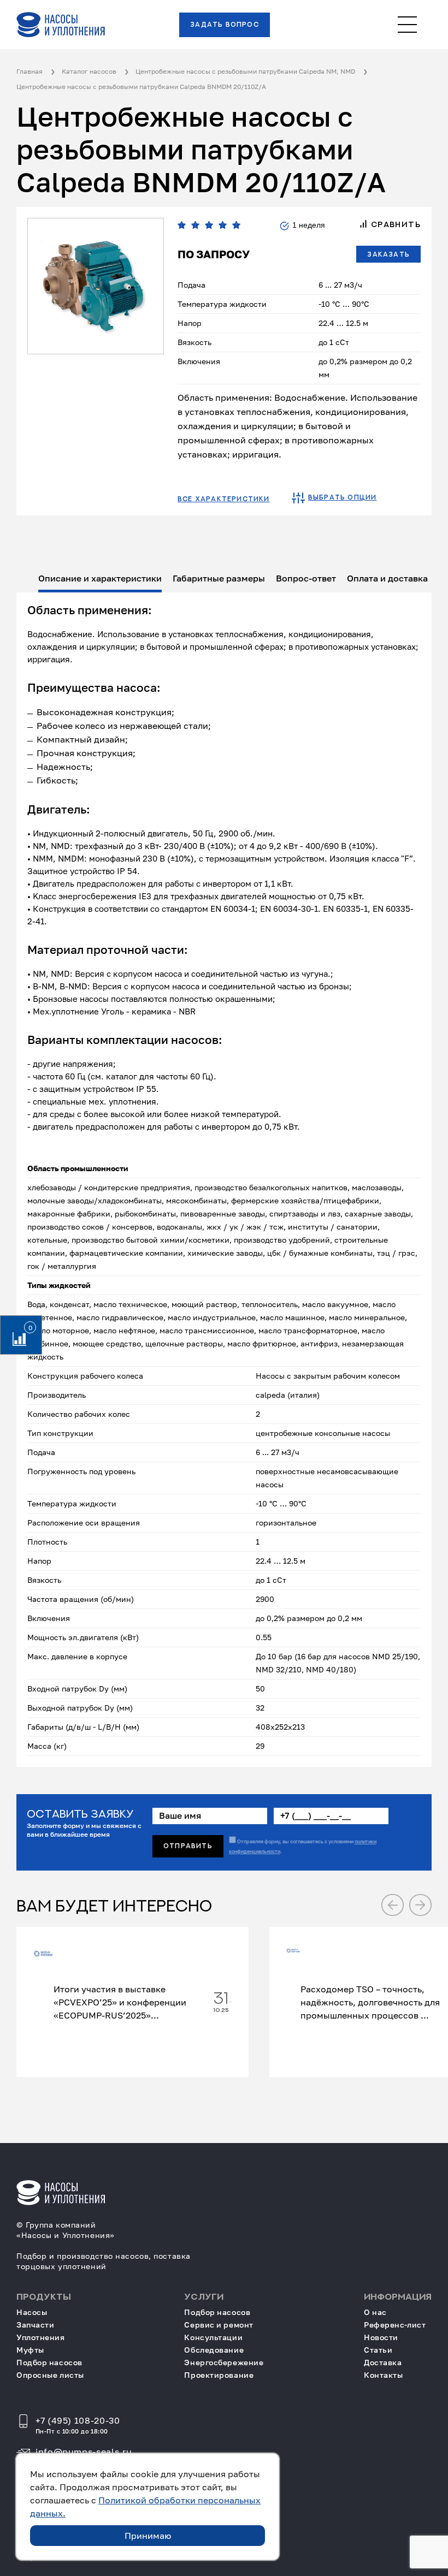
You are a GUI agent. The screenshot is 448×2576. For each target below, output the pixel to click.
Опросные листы (50, 2375)
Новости (381, 2337)
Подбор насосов (49, 2362)
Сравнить (394, 224)
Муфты (30, 2350)
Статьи (378, 2350)
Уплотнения (41, 2337)
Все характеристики (224, 499)
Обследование (214, 2350)
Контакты (383, 2375)
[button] (393, 1905)
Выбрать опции (343, 497)
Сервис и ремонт (219, 2325)
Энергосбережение (224, 2362)
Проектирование (219, 2375)
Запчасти (35, 2325)
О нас (375, 2312)
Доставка (383, 2362)
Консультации (213, 2337)
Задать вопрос (225, 25)
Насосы (32, 2312)
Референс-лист (395, 2325)
